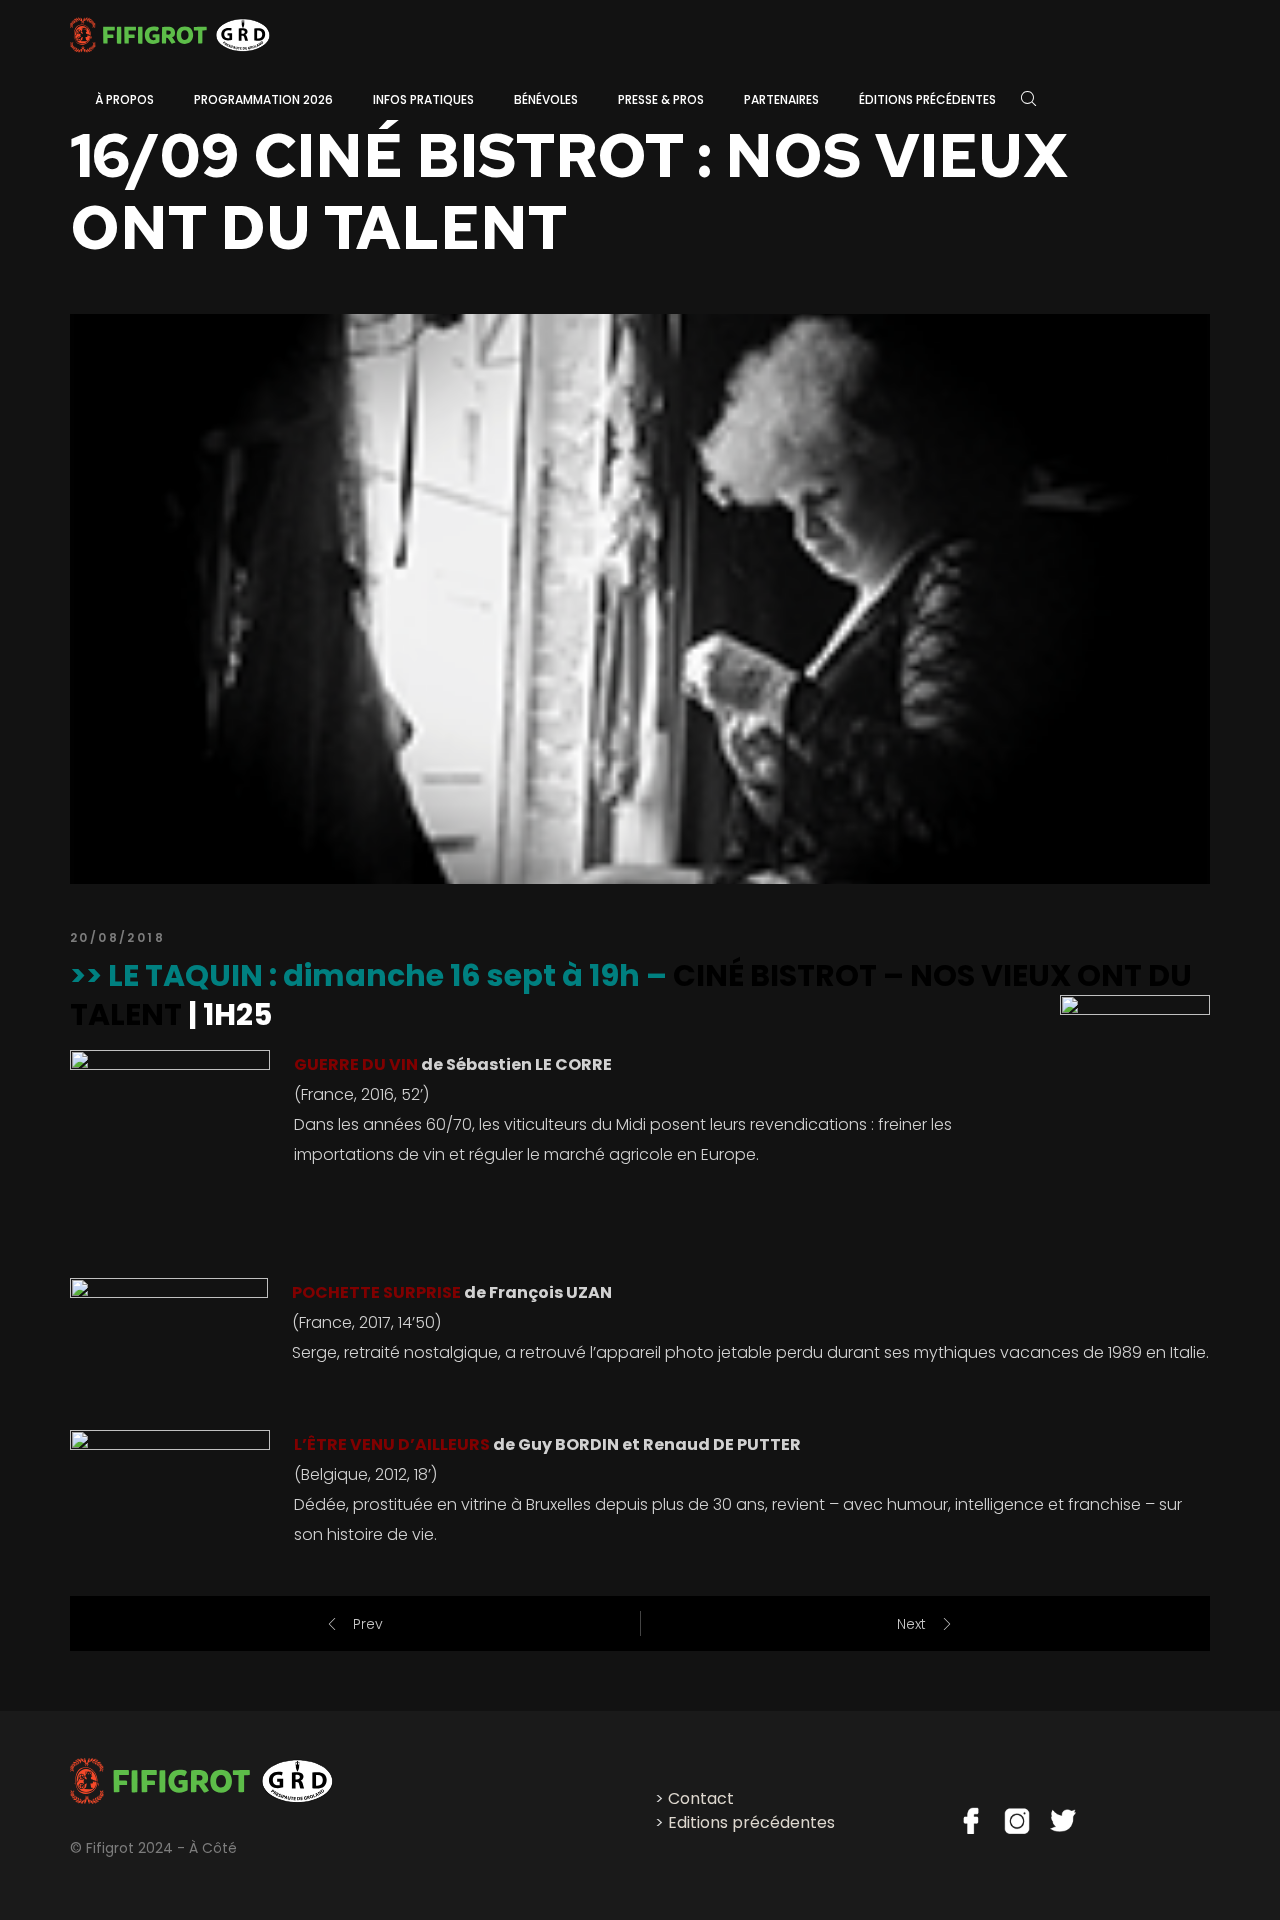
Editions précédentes (751, 1822)
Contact (701, 1798)
